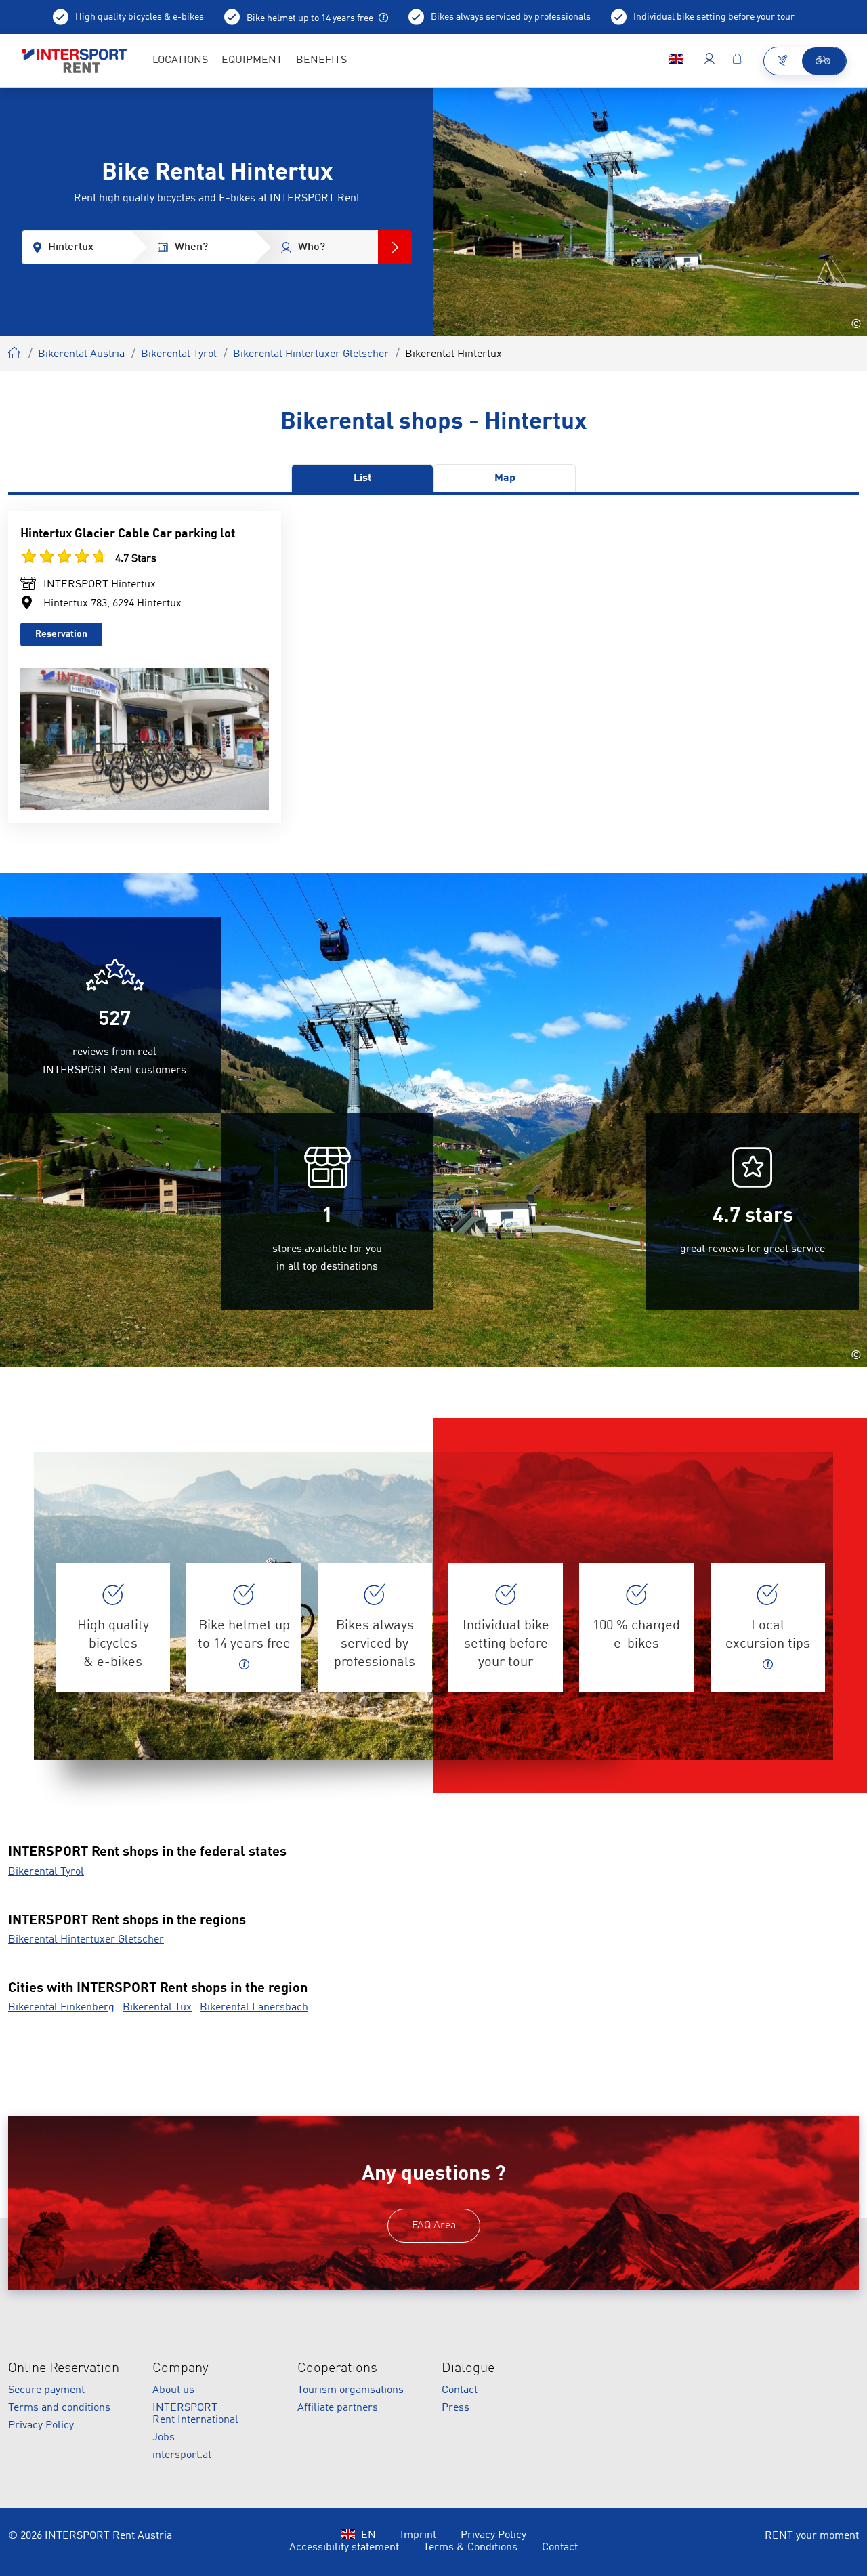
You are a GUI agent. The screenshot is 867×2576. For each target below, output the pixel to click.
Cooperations (337, 2369)
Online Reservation (64, 2369)
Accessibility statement (344, 2548)
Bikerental (15, 351)
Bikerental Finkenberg (61, 2008)
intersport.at (182, 2455)
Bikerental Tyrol (179, 354)
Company (181, 2369)
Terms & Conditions (470, 2548)
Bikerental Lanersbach (254, 2008)
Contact (460, 2390)
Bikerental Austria (81, 354)
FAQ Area (434, 2226)
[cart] (737, 61)
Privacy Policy (41, 2426)
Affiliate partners (338, 2408)
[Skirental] (783, 61)
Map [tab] (505, 478)
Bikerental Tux (157, 2008)
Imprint (418, 2535)
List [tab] (363, 478)
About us (173, 2390)
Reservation (61, 634)
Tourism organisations (351, 2390)
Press (456, 2408)
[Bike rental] (824, 61)
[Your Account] (710, 61)
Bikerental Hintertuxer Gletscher (311, 354)
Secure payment (46, 2390)
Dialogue (468, 2369)
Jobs (164, 2438)
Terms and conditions (59, 2408)
